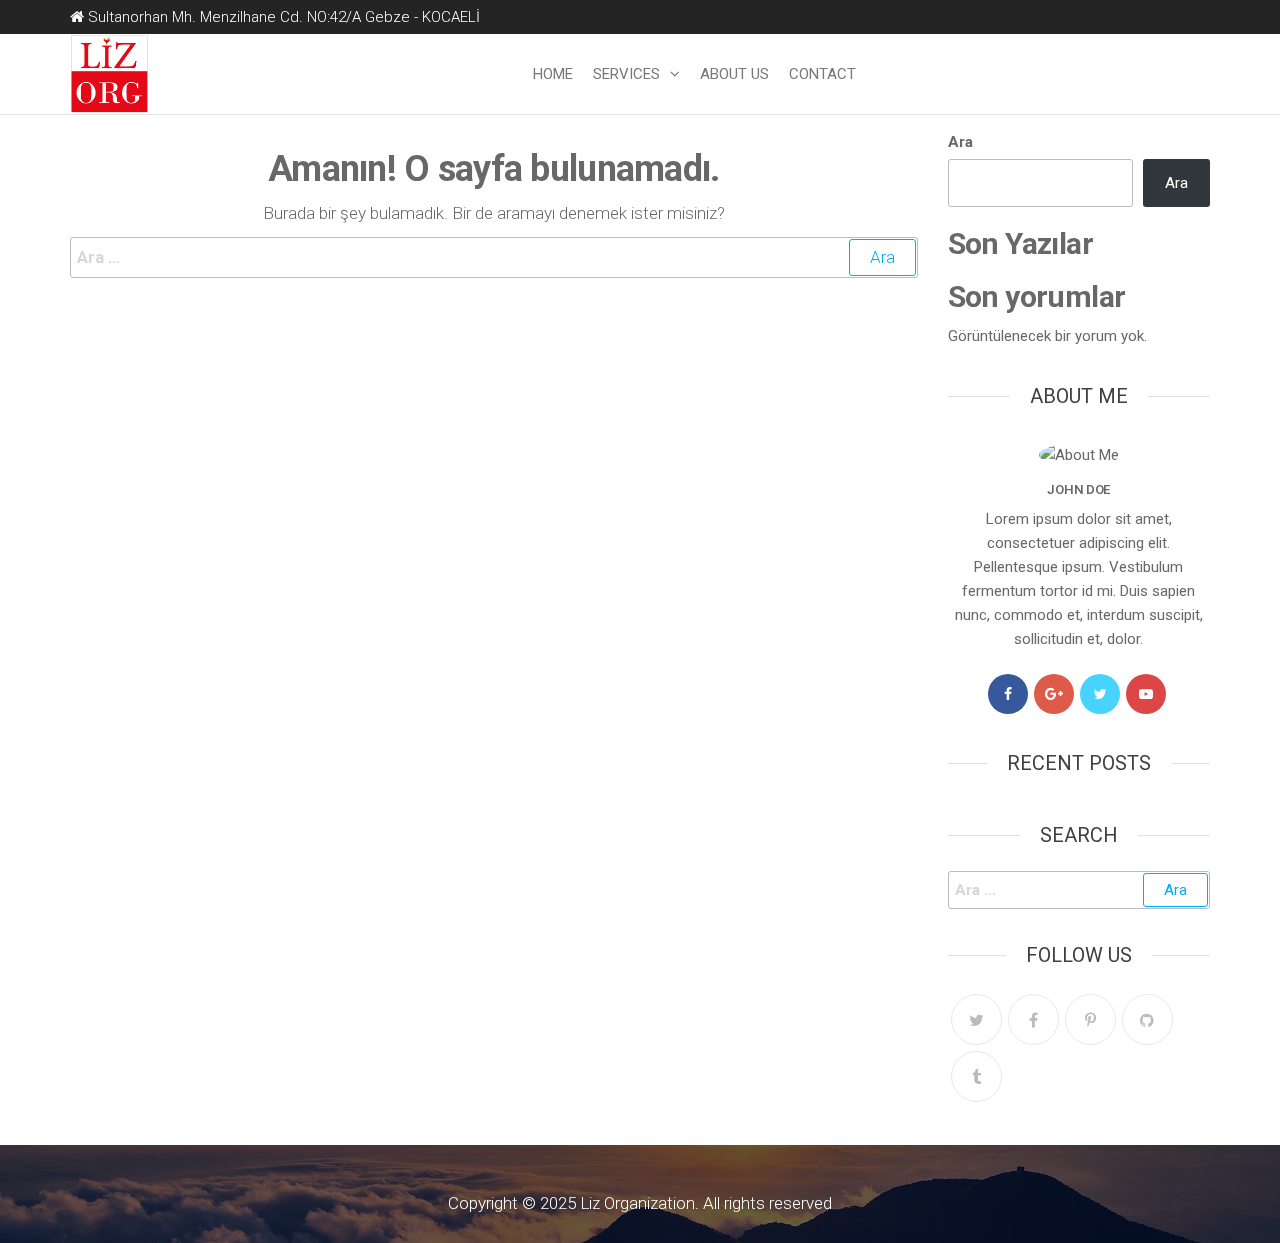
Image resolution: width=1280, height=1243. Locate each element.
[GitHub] (1147, 1019)
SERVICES (626, 74)
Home (553, 74)
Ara (960, 142)
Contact (822, 74)
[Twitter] (1100, 694)
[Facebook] (1008, 694)
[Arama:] (494, 257)
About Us (734, 74)
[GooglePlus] (1054, 694)
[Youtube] (1146, 694)
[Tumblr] (976, 1076)
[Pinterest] (1090, 1019)
